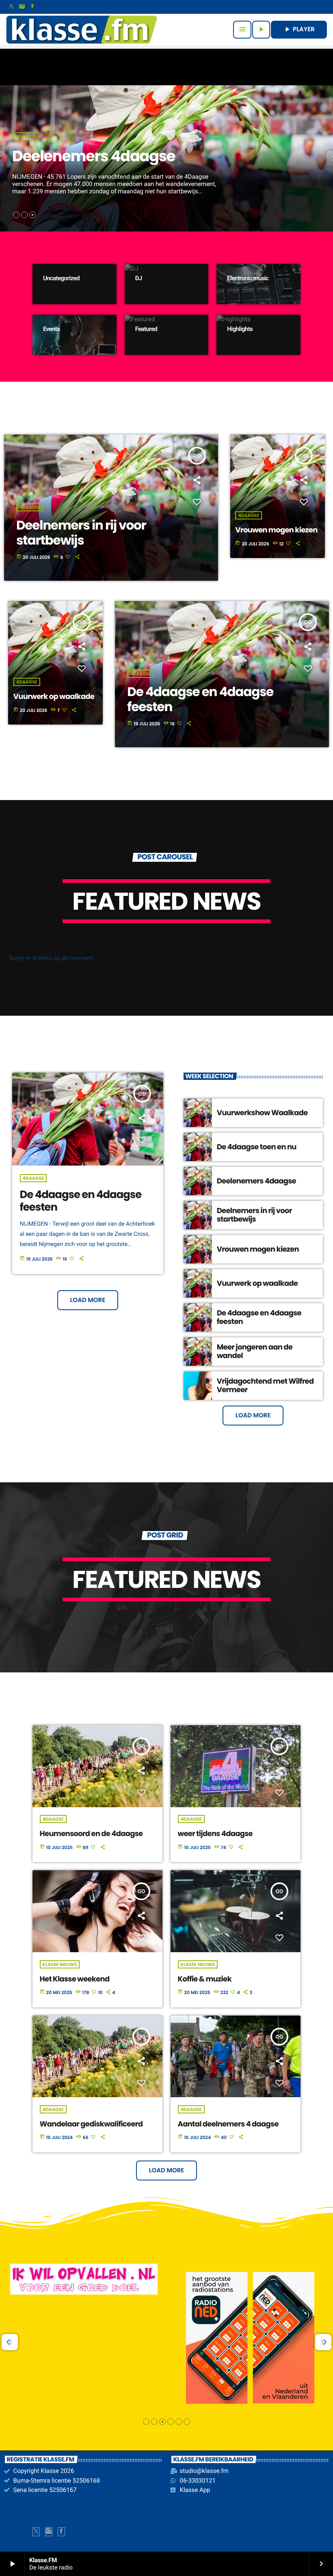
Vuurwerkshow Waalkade (106, 156)
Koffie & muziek (205, 1979)
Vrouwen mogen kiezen (276, 530)
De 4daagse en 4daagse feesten (81, 1201)
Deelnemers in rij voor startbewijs (254, 1215)
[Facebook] (32, 7)
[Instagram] (22, 7)
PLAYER (299, 29)
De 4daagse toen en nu (257, 1147)
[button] (16, 215)
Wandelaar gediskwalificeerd (91, 2124)
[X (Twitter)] (11, 7)
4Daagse (26, 136)
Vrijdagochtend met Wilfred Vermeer (265, 1386)
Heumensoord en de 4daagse (91, 1834)
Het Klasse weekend (75, 1979)
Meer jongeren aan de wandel (255, 1352)
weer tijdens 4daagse (215, 1834)
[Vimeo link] (82, 30)
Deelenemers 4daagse (256, 1181)
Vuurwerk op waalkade (54, 697)
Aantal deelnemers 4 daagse (228, 2124)
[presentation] (10, 2342)
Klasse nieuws (60, 1964)
